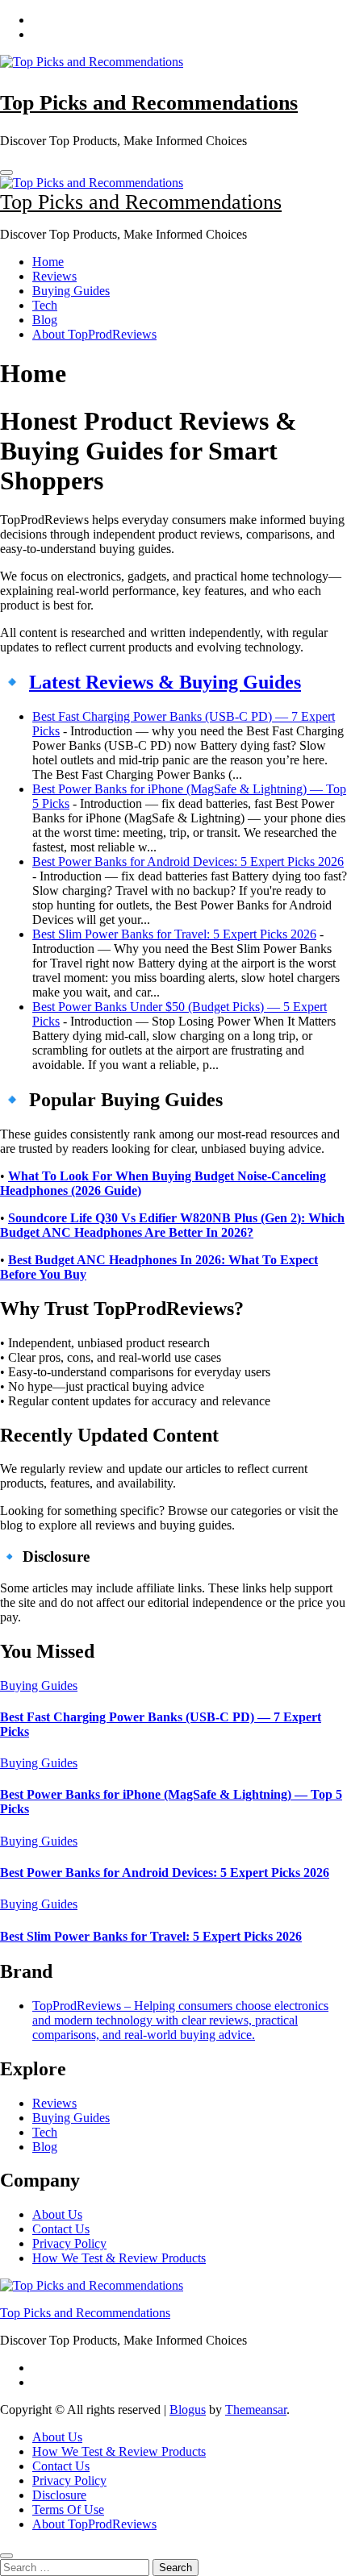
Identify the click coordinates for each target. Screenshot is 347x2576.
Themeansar (256, 2410)
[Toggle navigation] (6, 173)
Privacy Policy (69, 2243)
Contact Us (61, 2229)
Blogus (188, 2410)
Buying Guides (71, 291)
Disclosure (59, 2495)
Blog (45, 320)
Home (48, 262)
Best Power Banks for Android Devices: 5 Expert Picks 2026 (188, 861)
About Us (57, 2214)
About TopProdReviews (94, 334)
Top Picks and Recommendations (149, 103)
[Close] (6, 2556)
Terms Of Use (68, 2509)
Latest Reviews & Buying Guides (165, 682)
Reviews (54, 276)
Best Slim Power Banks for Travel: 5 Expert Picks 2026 (174, 934)
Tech (45, 305)
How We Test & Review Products (119, 2258)
